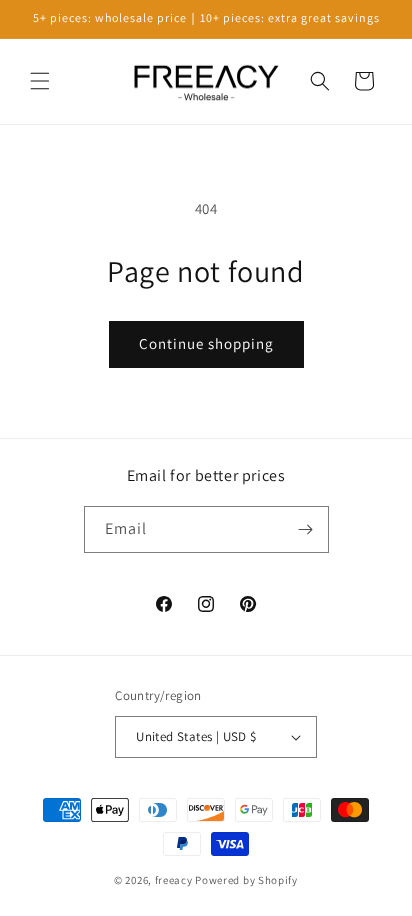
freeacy (174, 880)
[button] (40, 81)
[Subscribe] (306, 529)
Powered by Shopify (246, 880)
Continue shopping (206, 343)
